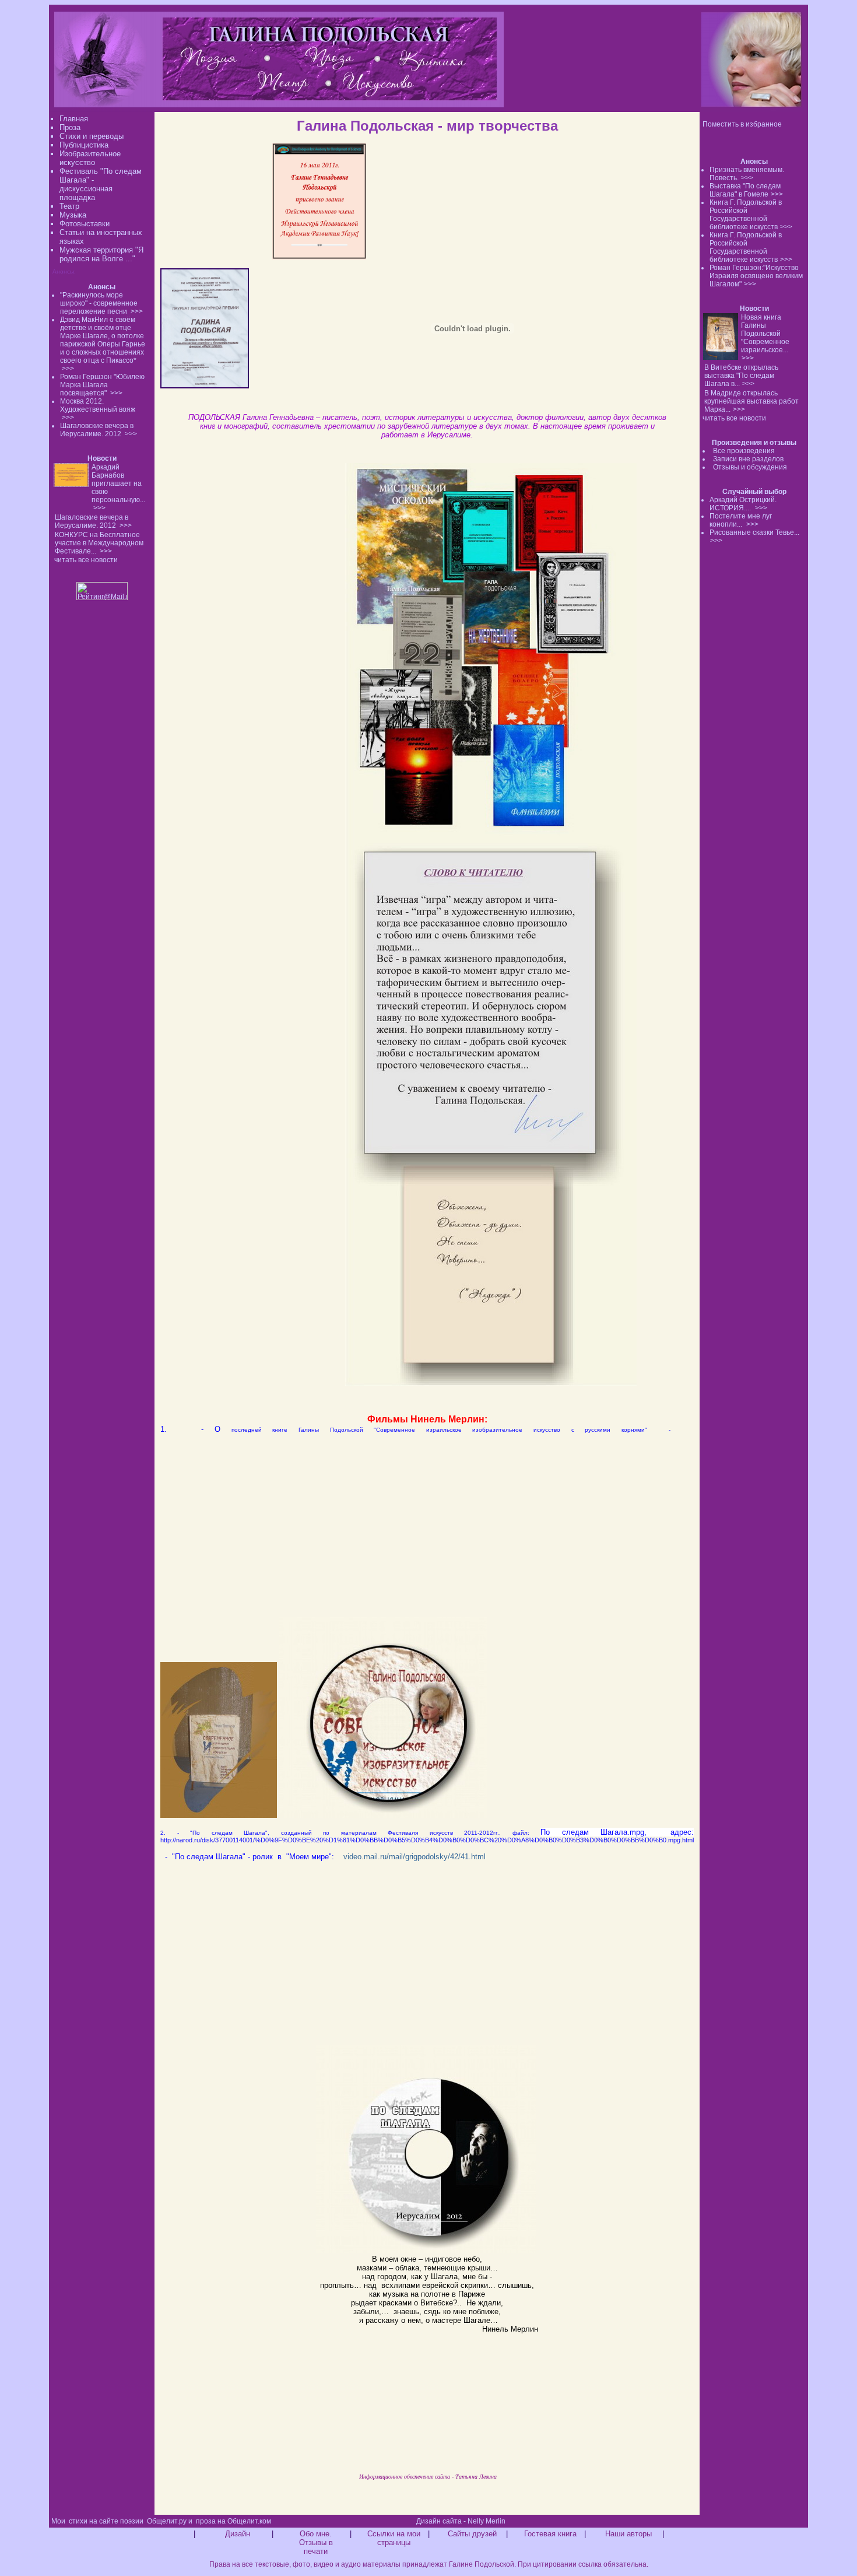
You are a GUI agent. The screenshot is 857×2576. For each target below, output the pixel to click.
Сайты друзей (472, 2534)
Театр (69, 206)
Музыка (73, 215)
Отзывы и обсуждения (750, 467)
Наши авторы (628, 2534)
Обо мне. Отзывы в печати (316, 2542)
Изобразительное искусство (90, 158)
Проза (70, 127)
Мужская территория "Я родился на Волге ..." (101, 254)
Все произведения (744, 451)
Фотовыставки (85, 224)
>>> (747, 178)
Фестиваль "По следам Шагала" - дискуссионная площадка (101, 184)
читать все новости (734, 418)
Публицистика (84, 145)
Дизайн (238, 2534)
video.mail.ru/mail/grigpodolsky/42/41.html (416, 1857)
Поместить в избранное (742, 124)
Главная (74, 119)
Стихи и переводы (92, 136)
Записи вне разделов (748, 459)
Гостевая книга (550, 2534)
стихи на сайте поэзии (106, 2521)
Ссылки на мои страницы (394, 2538)
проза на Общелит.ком (233, 2521)
